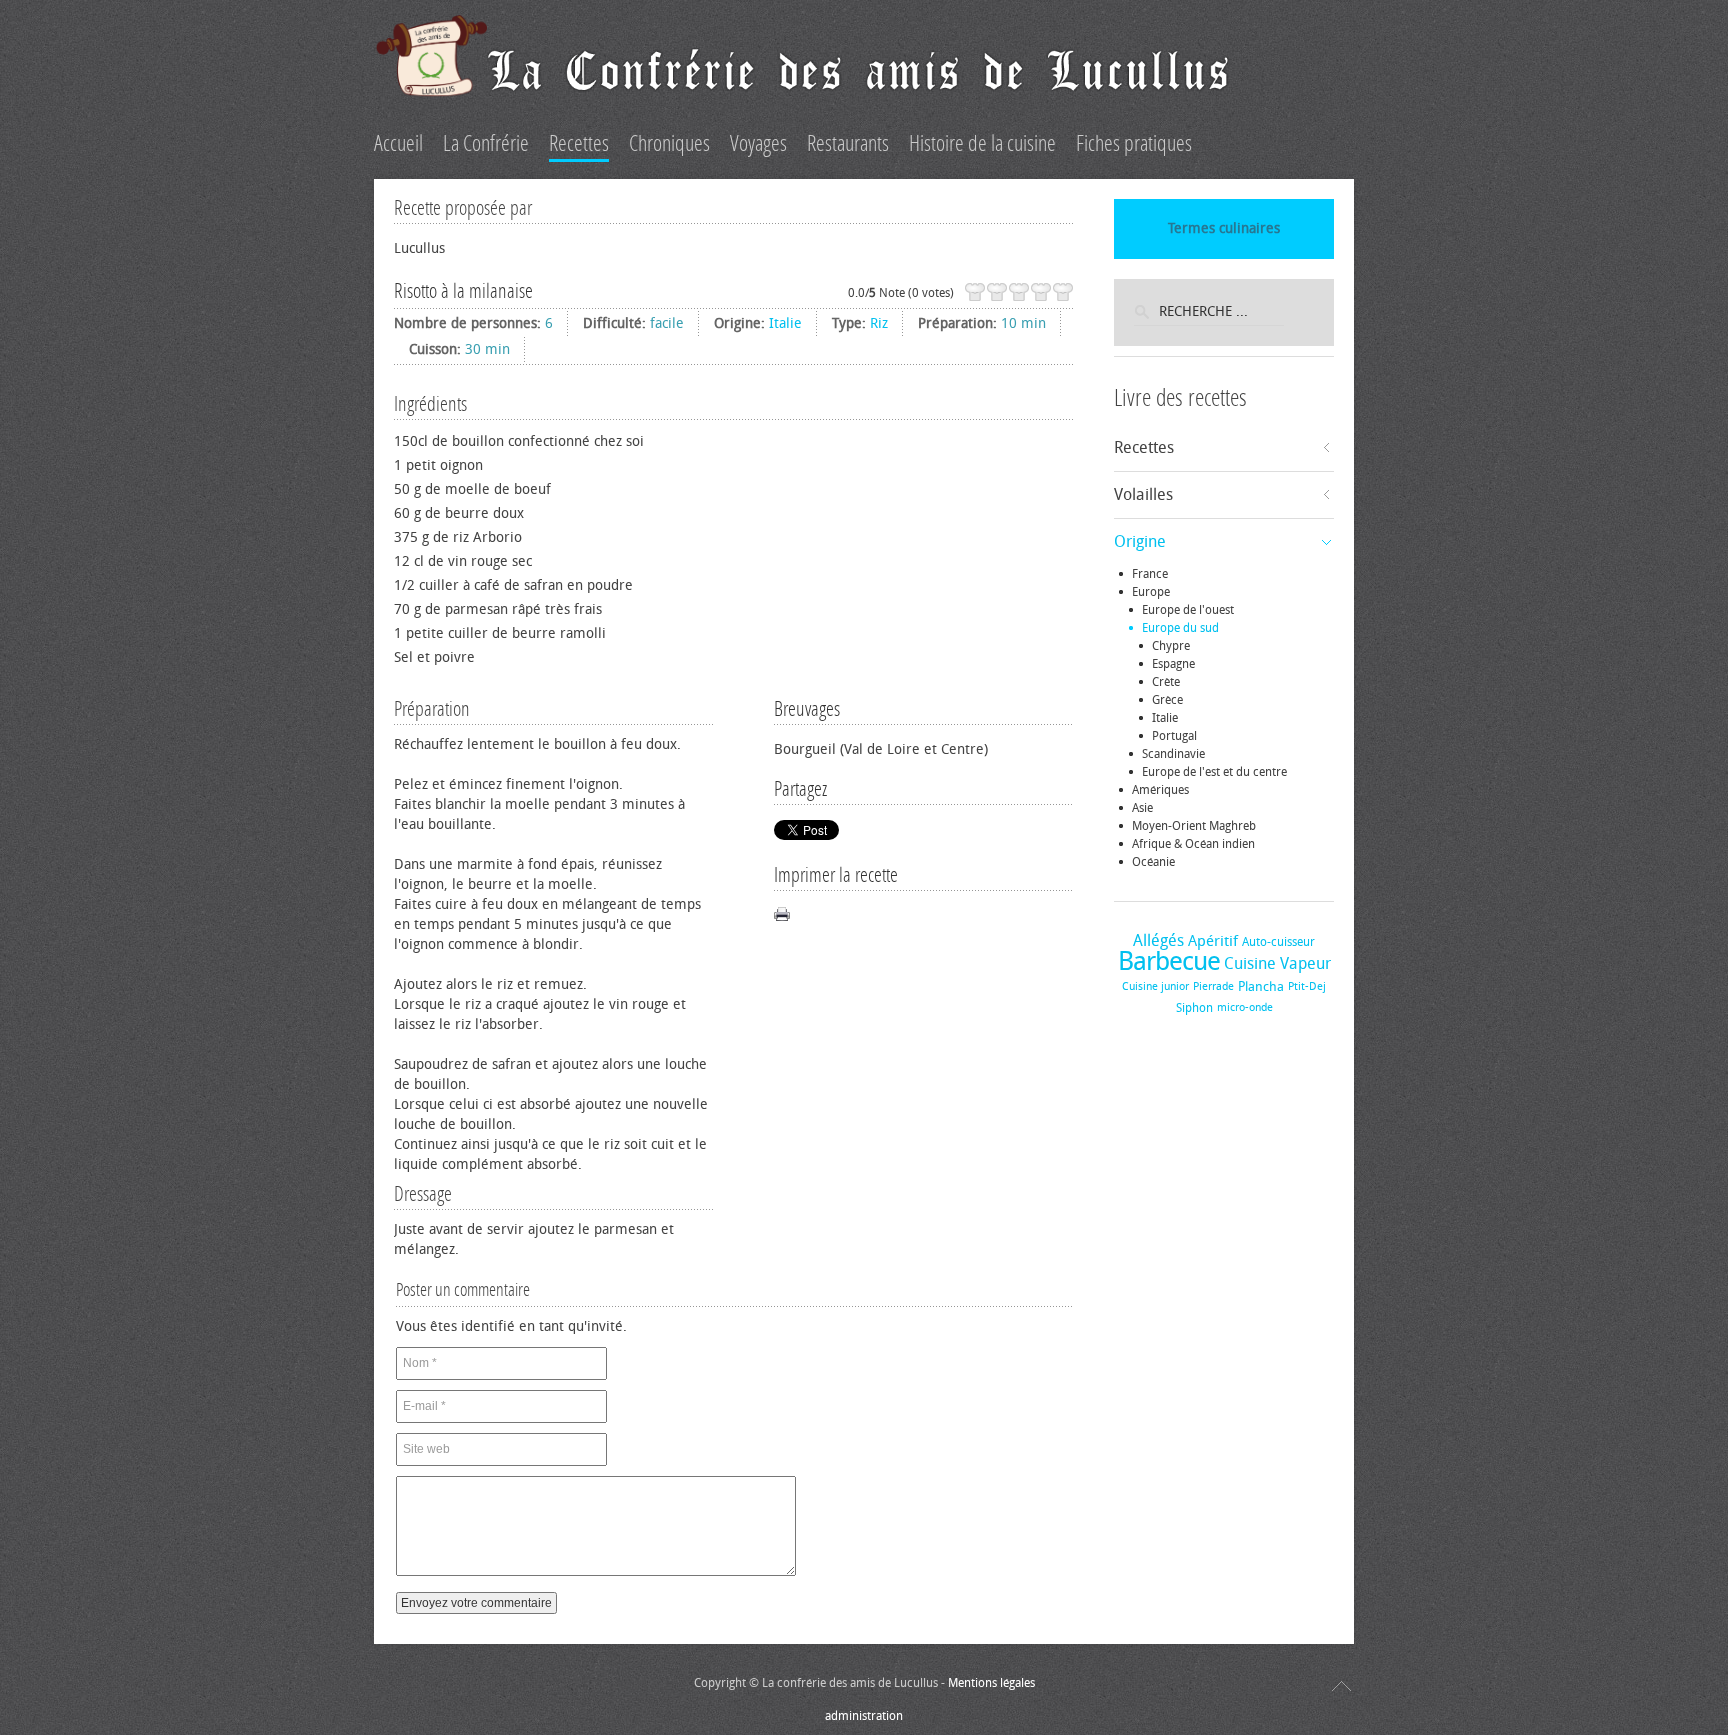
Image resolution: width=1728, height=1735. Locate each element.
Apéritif (1213, 941)
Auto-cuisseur (1278, 942)
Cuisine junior (1155, 986)
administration (864, 1716)
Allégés (1158, 940)
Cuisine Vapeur (1277, 963)
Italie (785, 323)
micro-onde (1245, 1007)
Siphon (1194, 1008)
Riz (879, 323)
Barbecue (1169, 961)
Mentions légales (991, 1683)
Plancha (1261, 986)
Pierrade (1213, 986)
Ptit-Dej (1307, 986)
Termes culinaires (1224, 228)
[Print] (782, 914)
